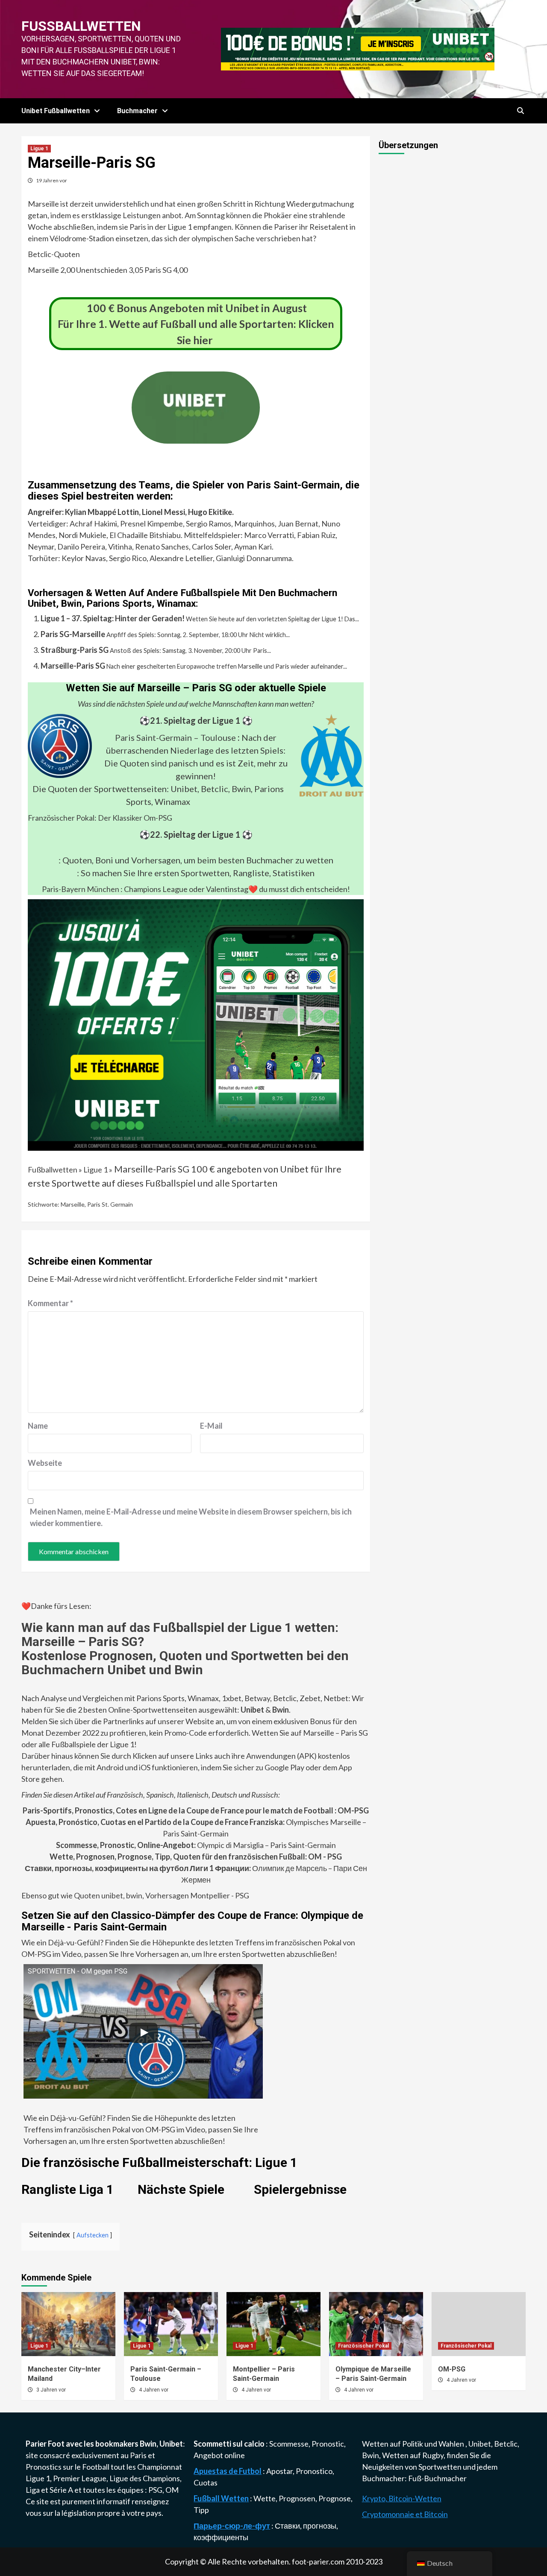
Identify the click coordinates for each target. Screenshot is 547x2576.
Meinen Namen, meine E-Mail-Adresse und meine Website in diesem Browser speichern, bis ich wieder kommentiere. (191, 1517)
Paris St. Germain (110, 1204)
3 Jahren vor (51, 2390)
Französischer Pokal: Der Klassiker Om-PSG (100, 818)
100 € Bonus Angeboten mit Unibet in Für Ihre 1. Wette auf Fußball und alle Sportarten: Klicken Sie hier (196, 324)
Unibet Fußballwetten (56, 111)
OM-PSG (452, 2369)
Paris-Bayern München (81, 889)
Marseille (73, 1204)
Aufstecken (93, 2235)
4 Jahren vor (154, 2390)
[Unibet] (196, 1024)
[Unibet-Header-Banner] (358, 48)
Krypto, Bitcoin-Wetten (402, 2498)
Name (38, 1426)
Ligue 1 (39, 149)
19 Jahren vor (51, 180)
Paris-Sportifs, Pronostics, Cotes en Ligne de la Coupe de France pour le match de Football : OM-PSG (196, 1810)
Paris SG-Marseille (73, 634)
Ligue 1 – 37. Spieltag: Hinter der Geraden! (113, 618)
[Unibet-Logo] (196, 438)
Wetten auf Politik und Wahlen (414, 2444)
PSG (155, 2490)
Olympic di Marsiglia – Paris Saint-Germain (196, 1845)
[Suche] (520, 111)
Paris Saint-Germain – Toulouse (175, 737)
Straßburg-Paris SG (75, 650)
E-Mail (211, 1426)
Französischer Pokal (363, 2346)
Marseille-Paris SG (73, 666)
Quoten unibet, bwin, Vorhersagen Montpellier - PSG (161, 1895)
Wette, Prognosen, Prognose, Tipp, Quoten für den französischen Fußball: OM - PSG (196, 1857)
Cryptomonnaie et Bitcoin (405, 2514)
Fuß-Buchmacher (437, 2478)
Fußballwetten (81, 26)
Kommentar (50, 1303)
